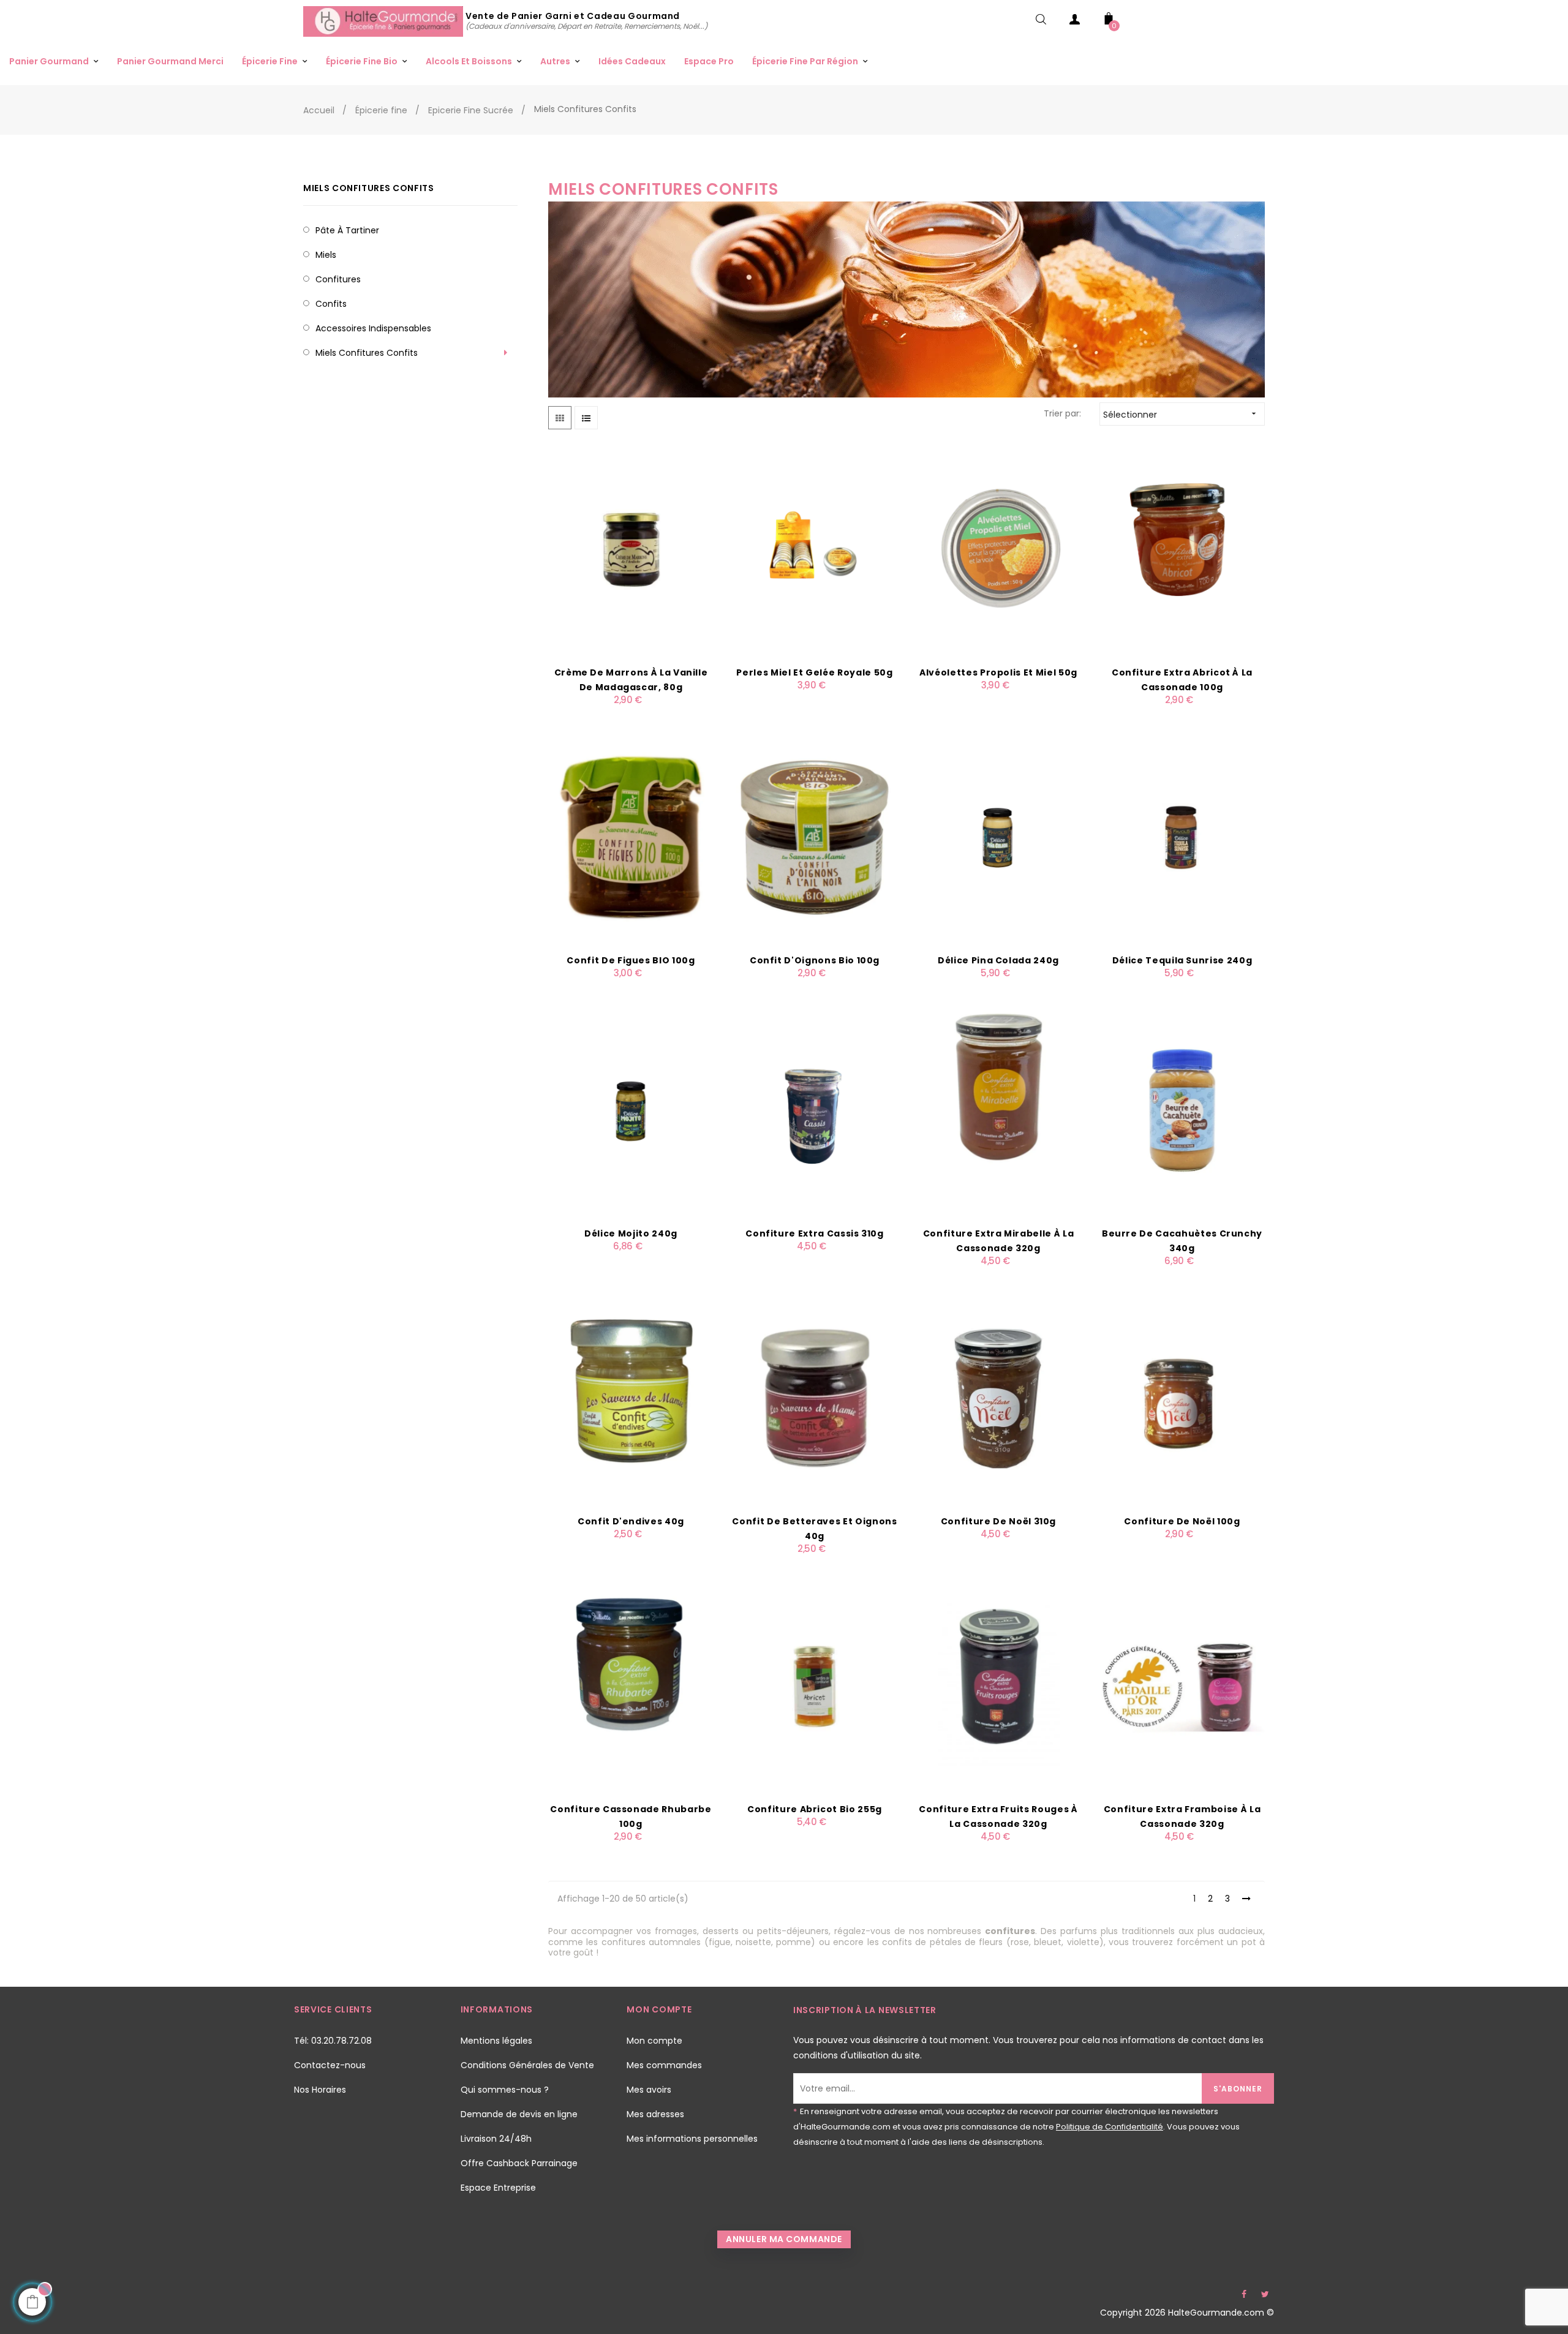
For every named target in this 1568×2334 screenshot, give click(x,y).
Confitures (338, 279)
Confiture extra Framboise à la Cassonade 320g (1182, 1816)
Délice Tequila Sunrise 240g (1182, 960)
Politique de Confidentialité (1110, 2127)
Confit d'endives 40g (631, 1521)
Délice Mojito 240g (631, 1233)
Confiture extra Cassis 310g (815, 1233)
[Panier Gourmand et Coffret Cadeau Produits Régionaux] (384, 21)
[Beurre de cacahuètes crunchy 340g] (1182, 1110)
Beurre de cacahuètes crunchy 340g (1182, 1241)
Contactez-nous (330, 2065)
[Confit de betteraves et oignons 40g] (815, 1398)
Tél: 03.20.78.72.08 (333, 2041)
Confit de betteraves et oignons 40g (814, 1529)
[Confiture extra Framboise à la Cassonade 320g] (1182, 1685)
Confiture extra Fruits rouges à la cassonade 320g (998, 1816)
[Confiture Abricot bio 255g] (815, 1685)
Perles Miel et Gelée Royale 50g (814, 672)
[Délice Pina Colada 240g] (998, 837)
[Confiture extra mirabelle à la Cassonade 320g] (998, 1110)
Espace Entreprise (498, 2188)
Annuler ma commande (784, 2239)
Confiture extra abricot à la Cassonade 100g (1182, 680)
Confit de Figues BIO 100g (631, 960)
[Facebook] (1244, 2294)
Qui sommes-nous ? (505, 2090)
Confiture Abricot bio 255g (815, 1809)
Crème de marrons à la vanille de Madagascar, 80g (631, 680)
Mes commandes (664, 2065)
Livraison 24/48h (496, 2139)
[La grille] (560, 418)
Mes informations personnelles (692, 2139)
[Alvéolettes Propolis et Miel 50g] (998, 549)
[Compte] (1075, 22)
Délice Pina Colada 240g (998, 960)
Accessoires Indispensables (373, 328)
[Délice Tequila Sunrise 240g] (1182, 837)
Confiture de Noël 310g (998, 1521)
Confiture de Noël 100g (1182, 1521)
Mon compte (654, 2041)
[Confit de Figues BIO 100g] (631, 837)
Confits (331, 304)
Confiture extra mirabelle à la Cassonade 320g (999, 1241)
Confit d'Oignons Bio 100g (815, 960)
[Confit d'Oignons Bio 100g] (815, 837)
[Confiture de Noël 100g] (1182, 1398)
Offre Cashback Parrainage (519, 2163)
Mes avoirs (649, 2090)
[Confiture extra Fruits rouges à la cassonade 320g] (998, 1685)
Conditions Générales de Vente (527, 2065)
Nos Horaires (320, 2090)
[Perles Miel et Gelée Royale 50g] (815, 549)
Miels (326, 255)
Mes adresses (655, 2114)
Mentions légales (496, 2041)
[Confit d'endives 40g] (631, 1398)
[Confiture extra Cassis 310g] (815, 1110)
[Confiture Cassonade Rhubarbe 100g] (631, 1685)
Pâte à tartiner (347, 230)
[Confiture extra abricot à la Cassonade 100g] (1182, 549)
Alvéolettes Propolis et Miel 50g (998, 672)
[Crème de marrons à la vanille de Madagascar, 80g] (631, 549)
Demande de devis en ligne (519, 2114)
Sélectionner (1181, 415)
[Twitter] (1265, 2294)
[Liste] (586, 418)
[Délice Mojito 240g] (631, 1110)
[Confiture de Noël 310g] (998, 1398)
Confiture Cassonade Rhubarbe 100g (631, 1816)
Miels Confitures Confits (369, 188)
